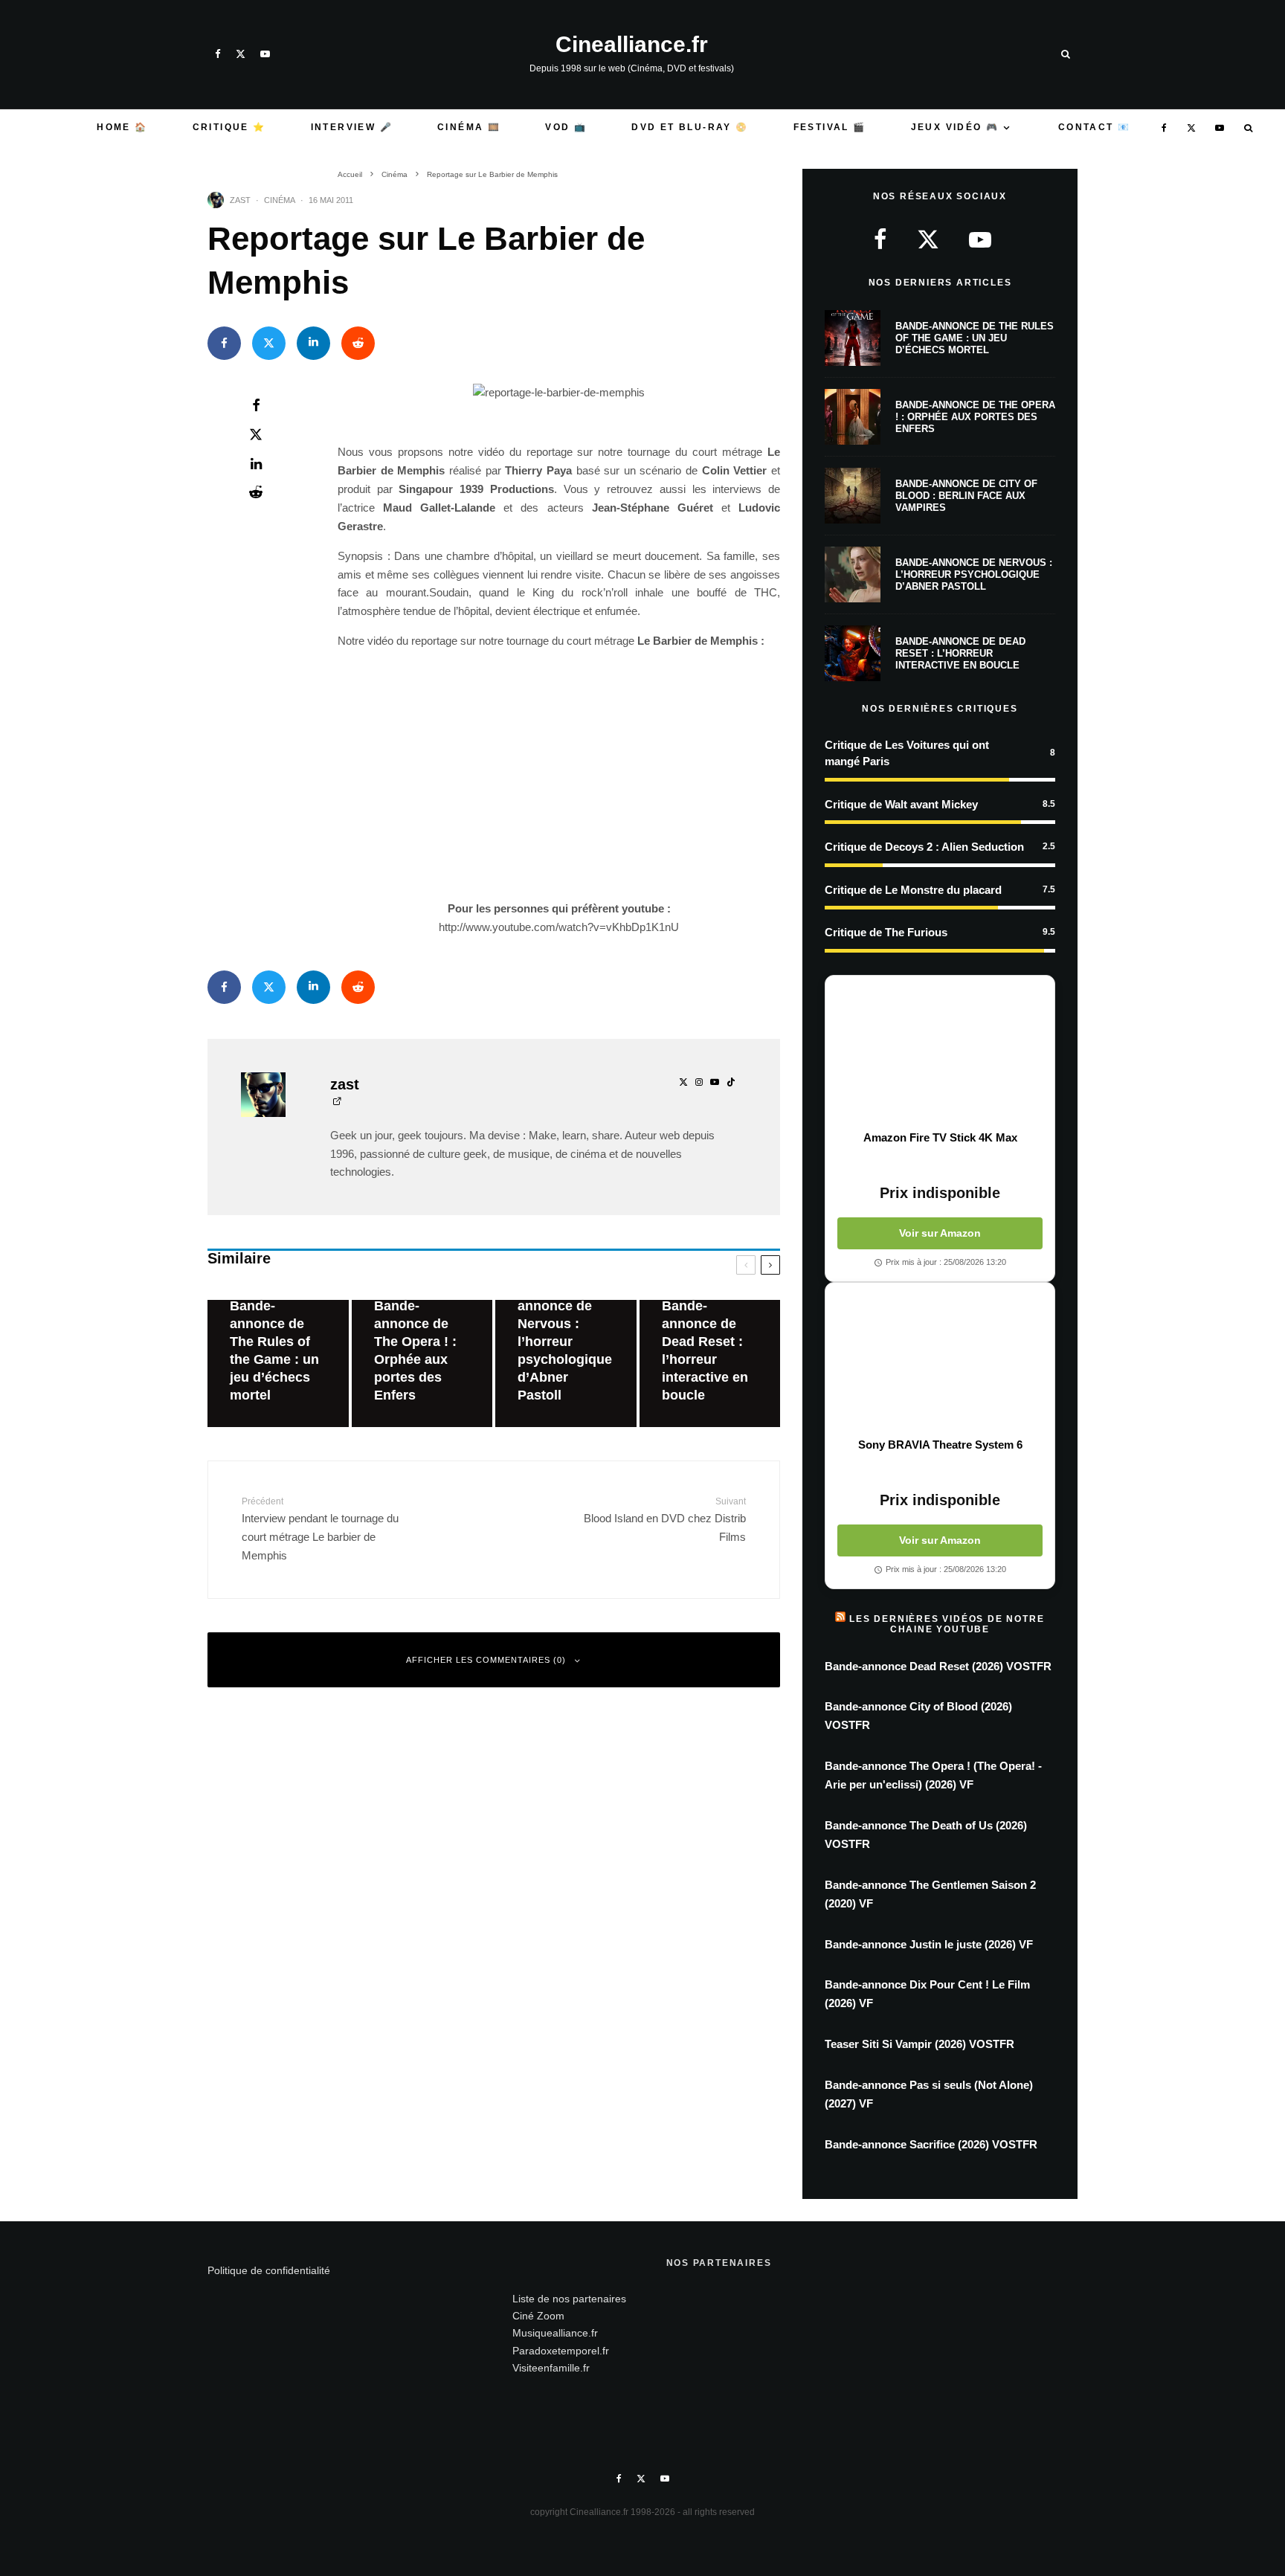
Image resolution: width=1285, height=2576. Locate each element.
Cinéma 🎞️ (469, 127)
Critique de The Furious (886, 932)
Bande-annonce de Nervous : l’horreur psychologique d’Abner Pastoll (974, 574)
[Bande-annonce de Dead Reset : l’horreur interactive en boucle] (710, 1363)
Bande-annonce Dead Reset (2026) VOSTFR (938, 1666)
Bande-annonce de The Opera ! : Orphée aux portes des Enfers (975, 416)
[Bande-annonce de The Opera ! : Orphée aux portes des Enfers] (422, 1363)
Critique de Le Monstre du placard (913, 890)
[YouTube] (265, 54)
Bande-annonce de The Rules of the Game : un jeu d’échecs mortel (975, 338)
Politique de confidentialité (269, 2270)
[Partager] (224, 343)
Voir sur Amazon (940, 1233)
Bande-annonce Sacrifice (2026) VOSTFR (931, 2144)
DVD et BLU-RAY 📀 (690, 127)
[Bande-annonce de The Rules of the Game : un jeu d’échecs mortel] (278, 1363)
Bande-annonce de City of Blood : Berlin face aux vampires (966, 495)
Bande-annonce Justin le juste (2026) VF (929, 1944)
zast (240, 200)
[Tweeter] (269, 343)
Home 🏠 (122, 127)
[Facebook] (218, 54)
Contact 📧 (1095, 127)
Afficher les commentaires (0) (486, 1660)
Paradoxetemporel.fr (561, 2351)
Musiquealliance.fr (555, 2333)
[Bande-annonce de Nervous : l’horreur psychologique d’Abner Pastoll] (566, 1363)
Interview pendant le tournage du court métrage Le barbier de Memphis (320, 1529)
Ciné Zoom (538, 2316)
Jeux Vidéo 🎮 (955, 127)
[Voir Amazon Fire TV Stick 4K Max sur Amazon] (940, 1053)
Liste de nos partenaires (569, 2299)
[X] (241, 54)
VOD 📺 (566, 127)
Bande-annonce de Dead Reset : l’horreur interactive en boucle (960, 653)
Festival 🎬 (830, 127)
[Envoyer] (358, 343)
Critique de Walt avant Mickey (901, 804)
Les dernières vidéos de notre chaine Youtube (947, 1624)
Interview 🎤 (352, 127)
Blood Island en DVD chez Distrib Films (665, 1520)
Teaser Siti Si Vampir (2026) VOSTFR (920, 2044)
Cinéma (280, 200)
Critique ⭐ (229, 127)
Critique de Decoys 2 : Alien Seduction (924, 847)
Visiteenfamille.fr (551, 2368)
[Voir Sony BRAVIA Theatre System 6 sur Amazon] (940, 1360)
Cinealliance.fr (632, 45)
